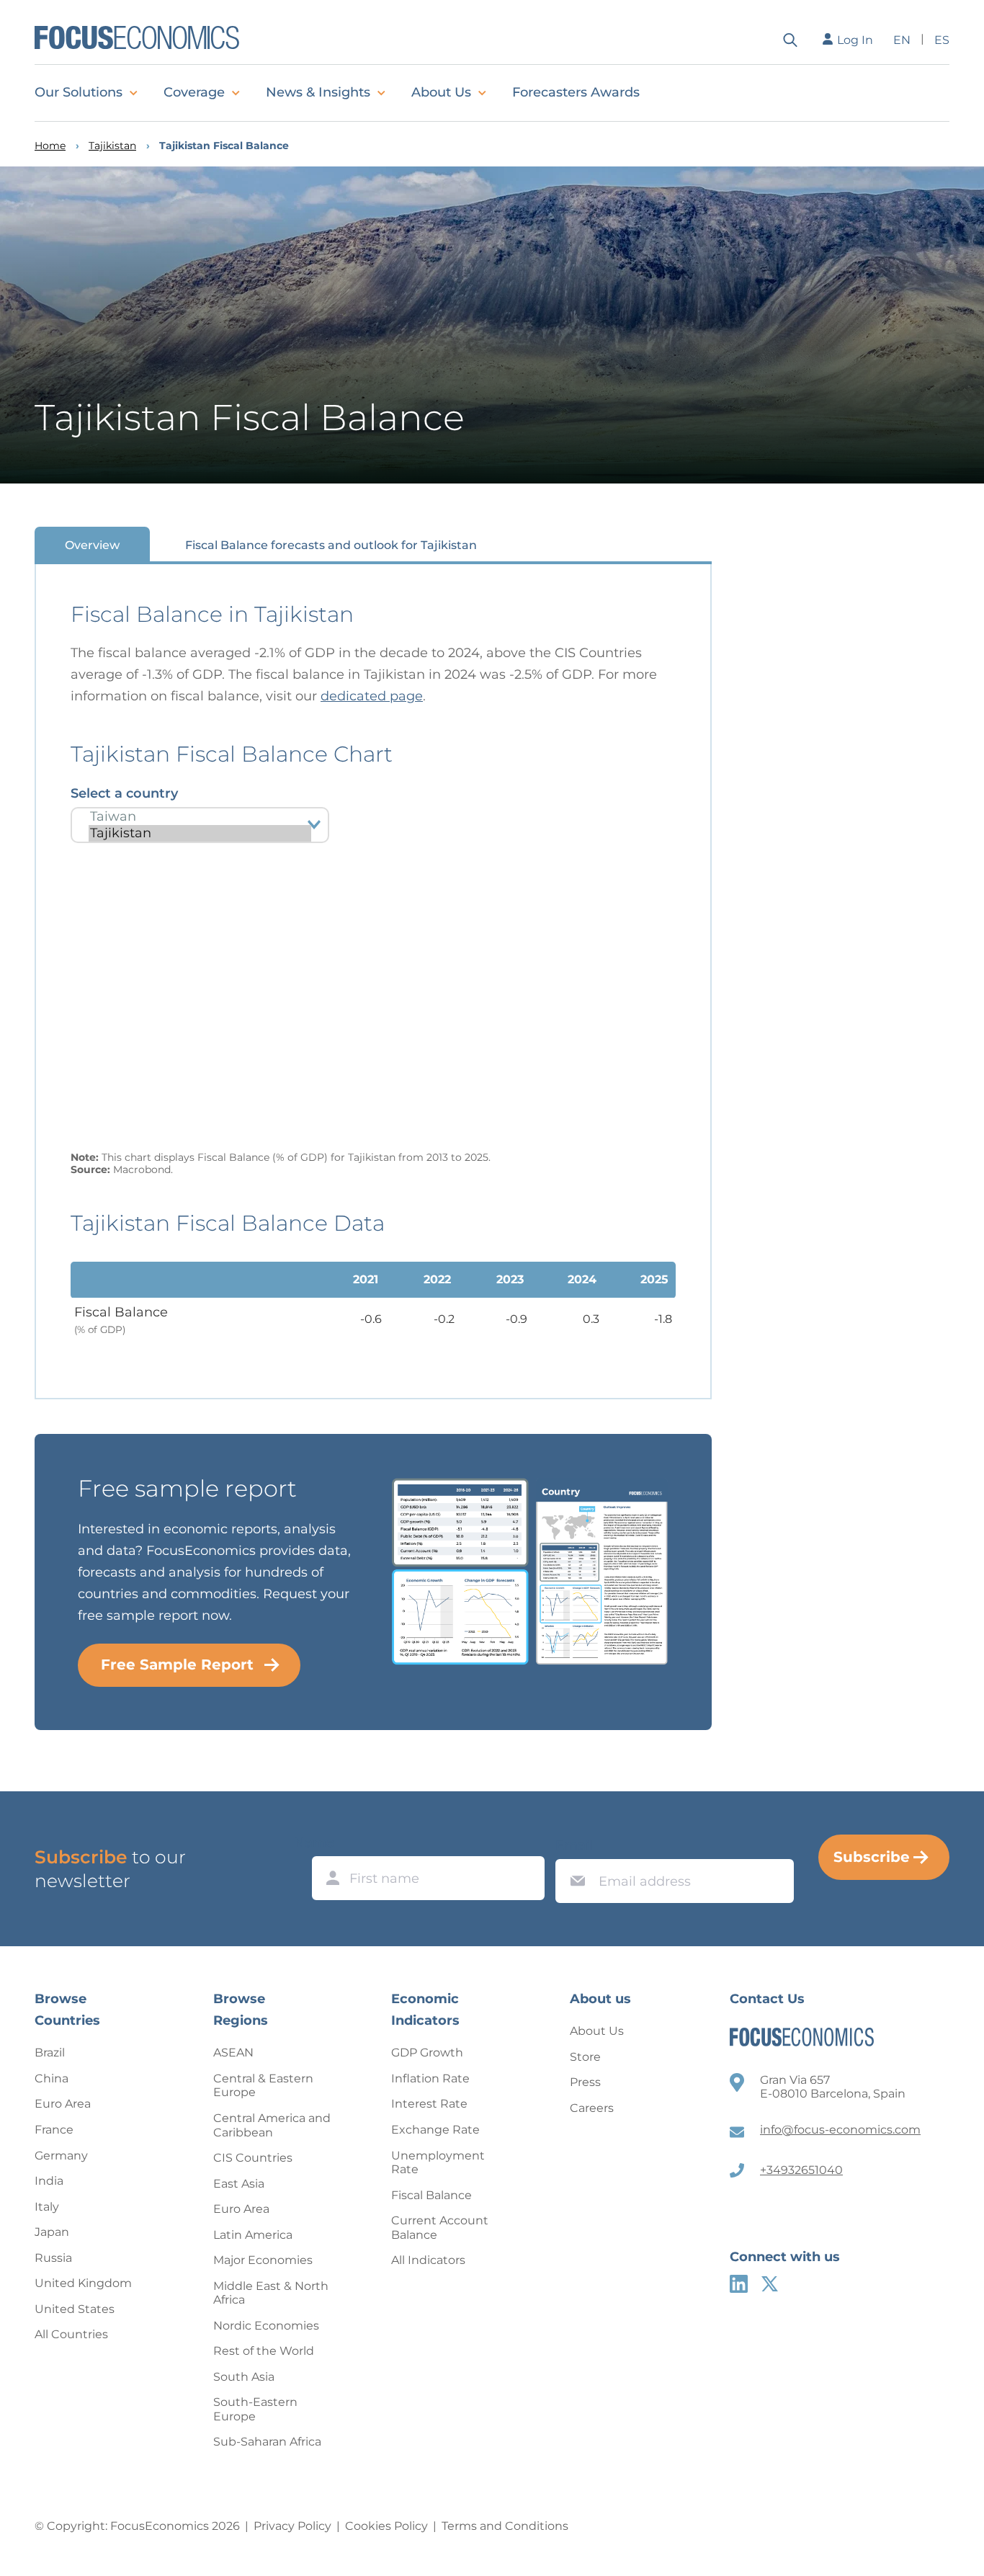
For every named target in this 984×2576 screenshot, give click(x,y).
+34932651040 (801, 2170)
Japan (52, 2232)
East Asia (239, 2184)
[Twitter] (770, 2284)
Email (574, 1845)
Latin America (253, 2235)
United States (75, 2309)
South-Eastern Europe (255, 2409)
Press (585, 2082)
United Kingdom (83, 2283)
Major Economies (263, 2260)
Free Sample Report (177, 1664)
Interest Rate (429, 2104)
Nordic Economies (266, 2326)
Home (50, 146)
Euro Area (63, 2104)
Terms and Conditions (505, 2526)
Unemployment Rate (438, 2163)
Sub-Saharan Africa (267, 2442)
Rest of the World (264, 2351)
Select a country (124, 793)
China (52, 2078)
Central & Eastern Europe (263, 2086)
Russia (53, 2258)
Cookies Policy (386, 2526)
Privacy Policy (292, 2526)
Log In (855, 40)
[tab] (92, 544)
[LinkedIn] (739, 2284)
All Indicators (428, 2260)
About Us (441, 92)
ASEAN (233, 2053)
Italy (47, 2207)
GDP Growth (427, 2053)
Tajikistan (112, 146)
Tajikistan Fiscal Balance (224, 146)
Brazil (50, 2053)
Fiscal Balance (431, 2195)
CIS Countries (253, 2158)
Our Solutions (79, 92)
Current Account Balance (440, 2228)
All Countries (71, 2334)
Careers (592, 2108)
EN (902, 40)
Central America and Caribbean (272, 2125)
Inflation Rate (430, 2078)
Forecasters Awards (576, 92)
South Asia (244, 2377)
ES (942, 40)
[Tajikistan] (200, 833)
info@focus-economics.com (840, 2130)
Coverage (194, 92)
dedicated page (372, 696)
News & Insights (318, 92)
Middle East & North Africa (271, 2293)
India (49, 2181)
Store (585, 2057)
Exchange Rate (435, 2130)
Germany (61, 2156)
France (54, 2130)
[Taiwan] (200, 817)
